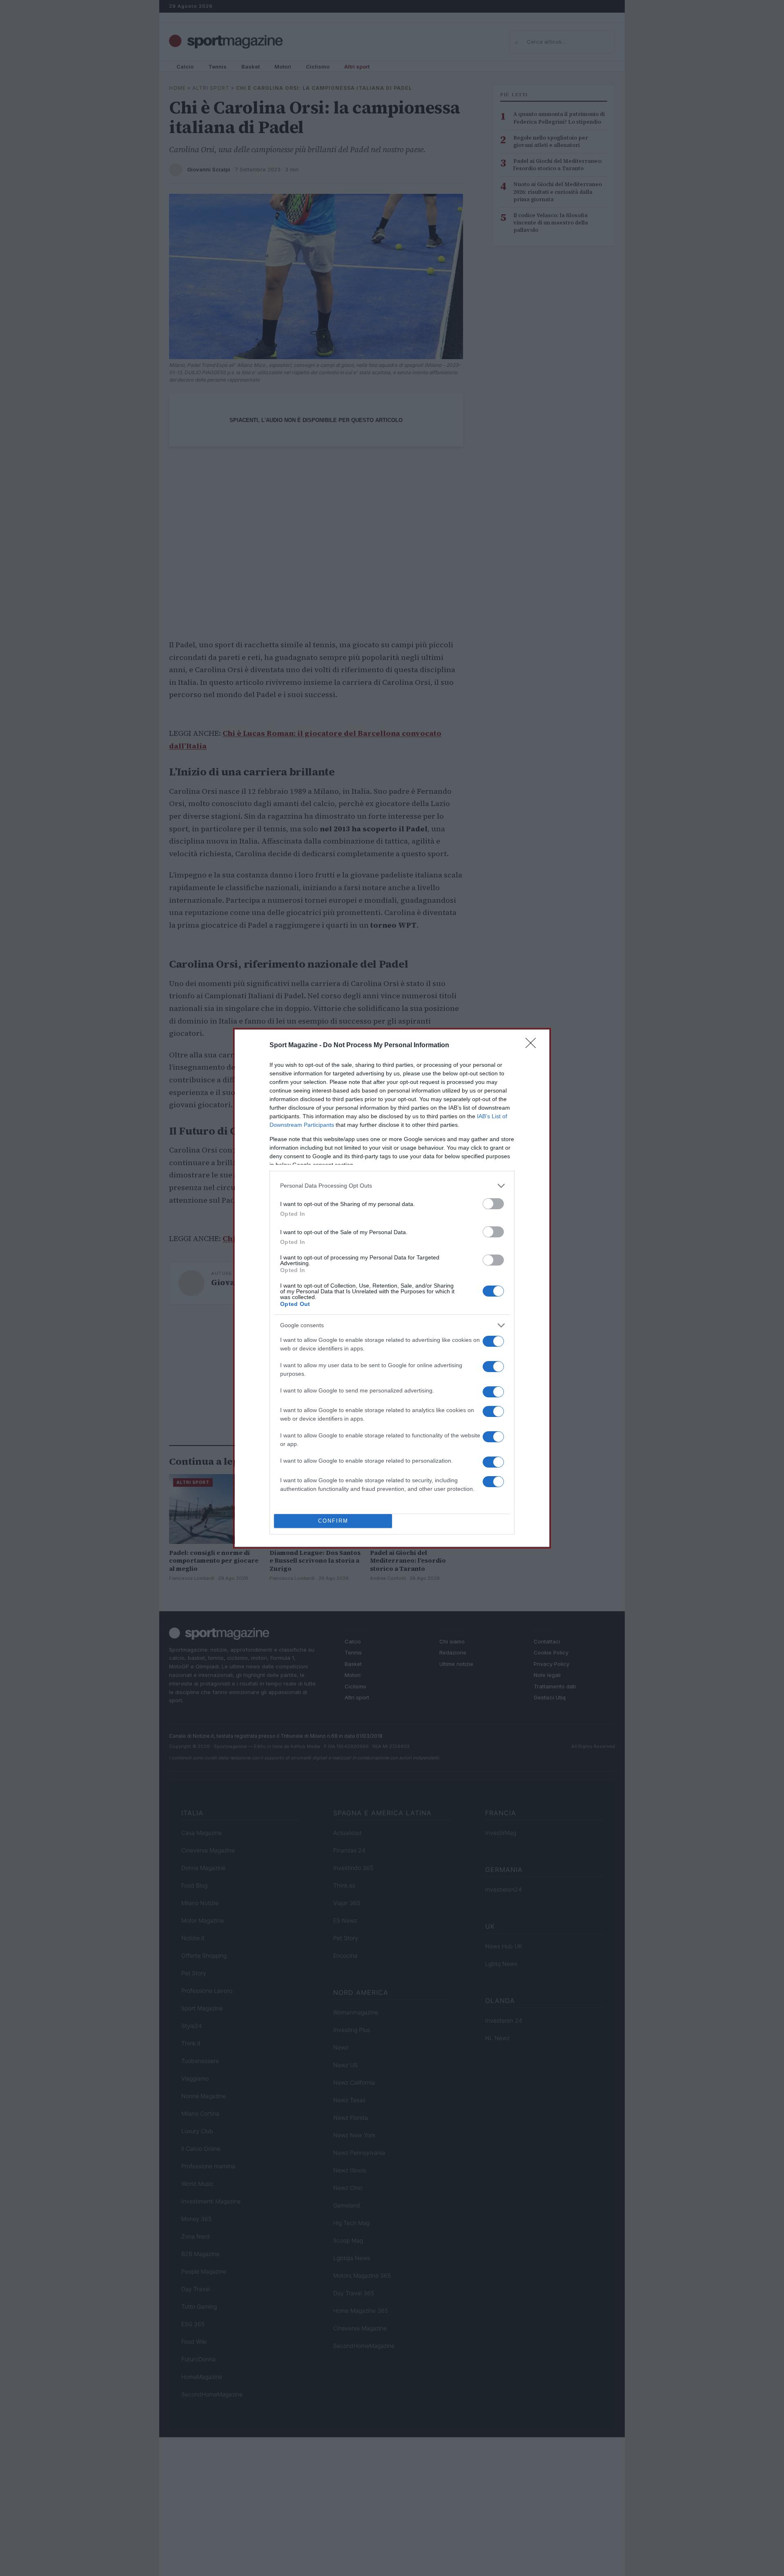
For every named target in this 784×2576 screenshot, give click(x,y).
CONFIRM (333, 1521)
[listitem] (392, 1186)
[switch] (493, 1204)
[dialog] (392, 1288)
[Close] (533, 1046)
